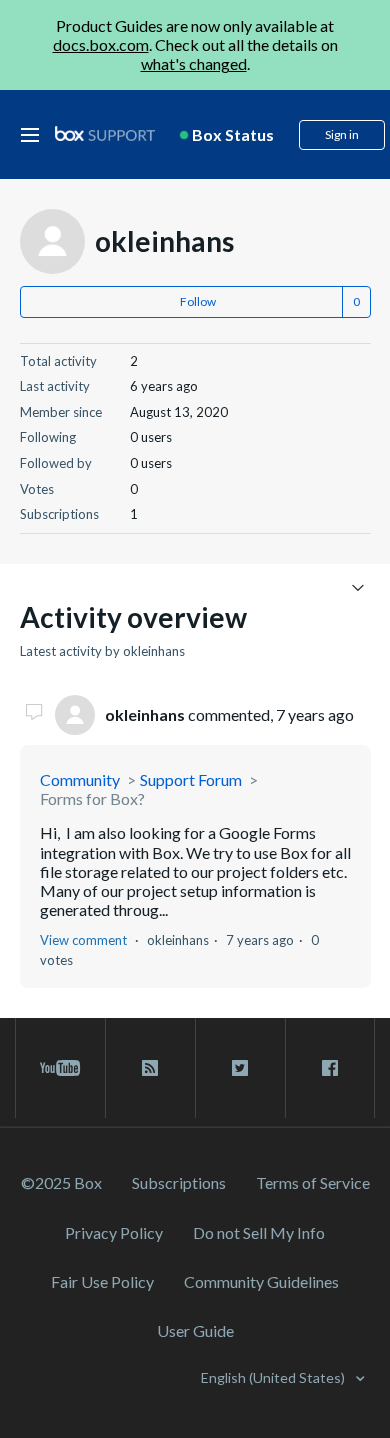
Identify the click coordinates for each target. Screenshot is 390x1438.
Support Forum (191, 779)
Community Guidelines (261, 1281)
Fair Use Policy (102, 1281)
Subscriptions (179, 1182)
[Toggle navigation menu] (358, 586)
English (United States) (274, 1377)
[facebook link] (330, 1068)
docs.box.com (101, 44)
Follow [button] (198, 301)
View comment (83, 940)
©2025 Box (61, 1182)
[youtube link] (60, 1068)
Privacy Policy (114, 1232)
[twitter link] (240, 1068)
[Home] (105, 134)
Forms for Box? (92, 798)
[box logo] (105, 133)
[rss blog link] (150, 1068)
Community (80, 779)
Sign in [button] (342, 134)
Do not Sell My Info (259, 1232)
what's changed (194, 63)
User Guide (195, 1330)
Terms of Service (313, 1182)
